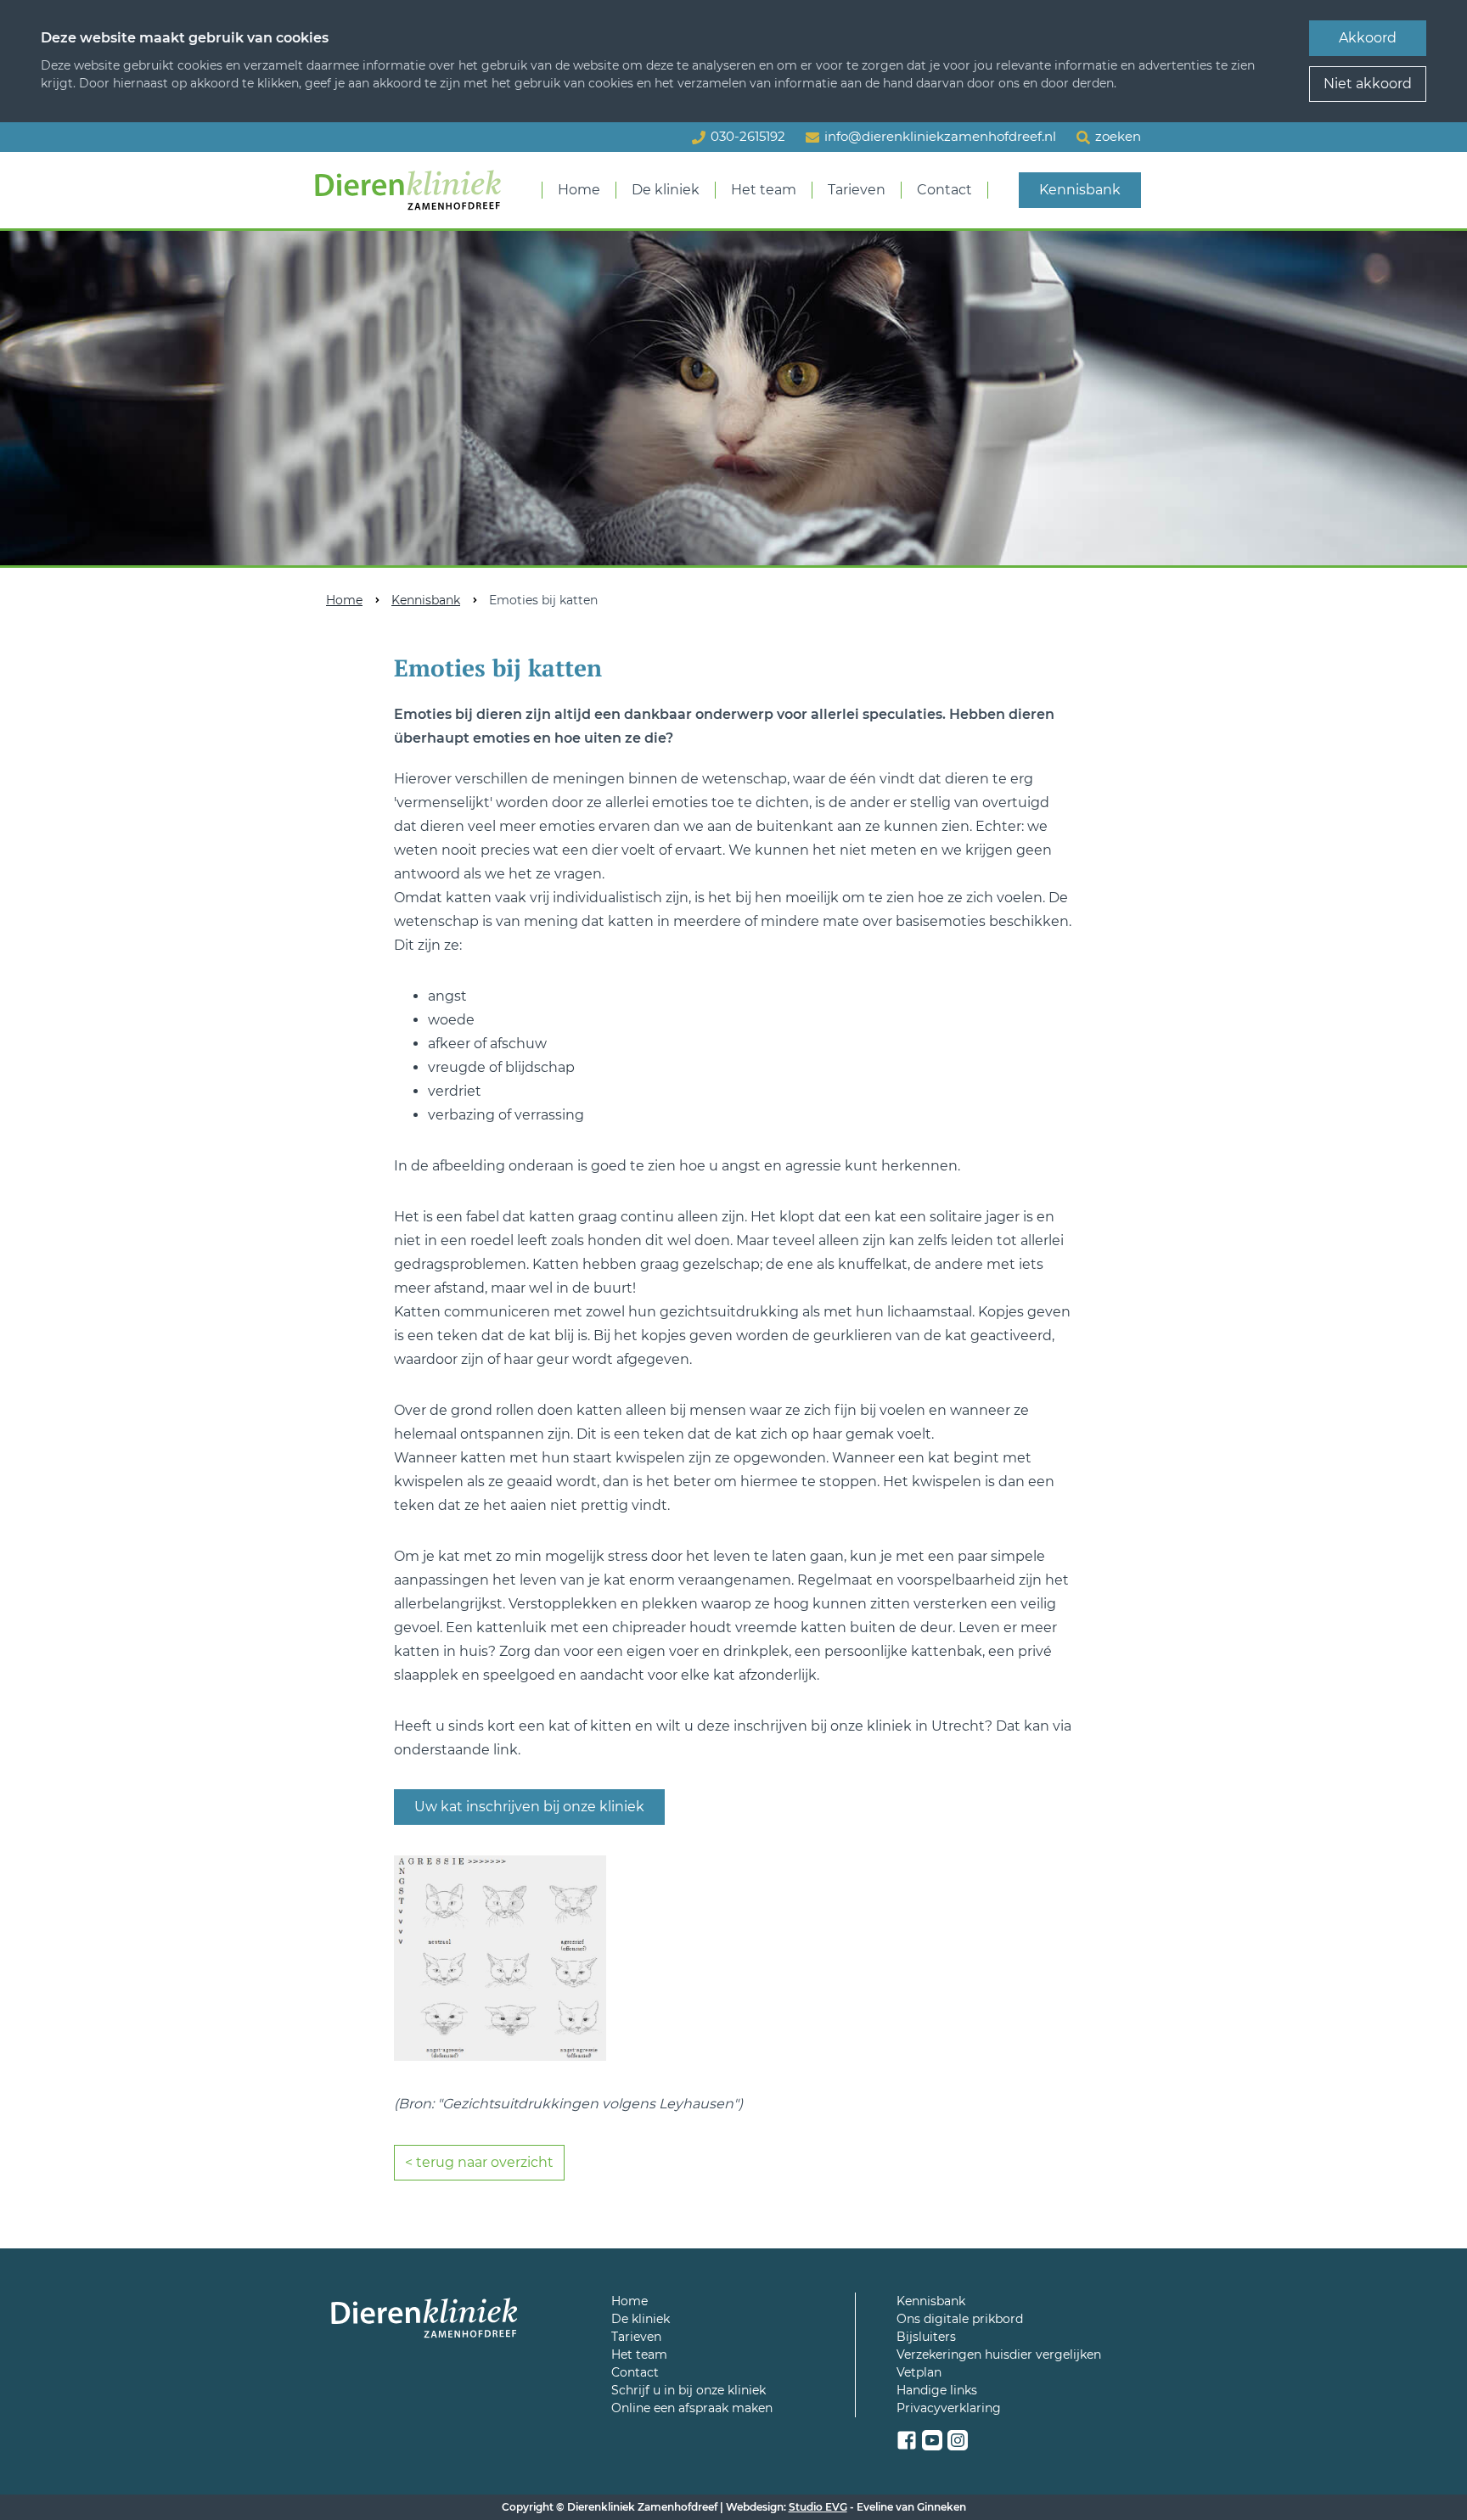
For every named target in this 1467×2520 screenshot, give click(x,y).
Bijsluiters (926, 2337)
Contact (944, 190)
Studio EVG (818, 2507)
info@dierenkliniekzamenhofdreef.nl (940, 136)
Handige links (937, 2390)
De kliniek (666, 190)
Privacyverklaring (949, 2408)
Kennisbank (1080, 190)
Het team (764, 190)
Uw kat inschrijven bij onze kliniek (529, 1807)
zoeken (1118, 136)
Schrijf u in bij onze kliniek (689, 2390)
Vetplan (919, 2372)
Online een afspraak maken (692, 2408)
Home (579, 190)
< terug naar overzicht (479, 2162)
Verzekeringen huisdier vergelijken (999, 2354)
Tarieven (857, 190)
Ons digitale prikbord (960, 2319)
